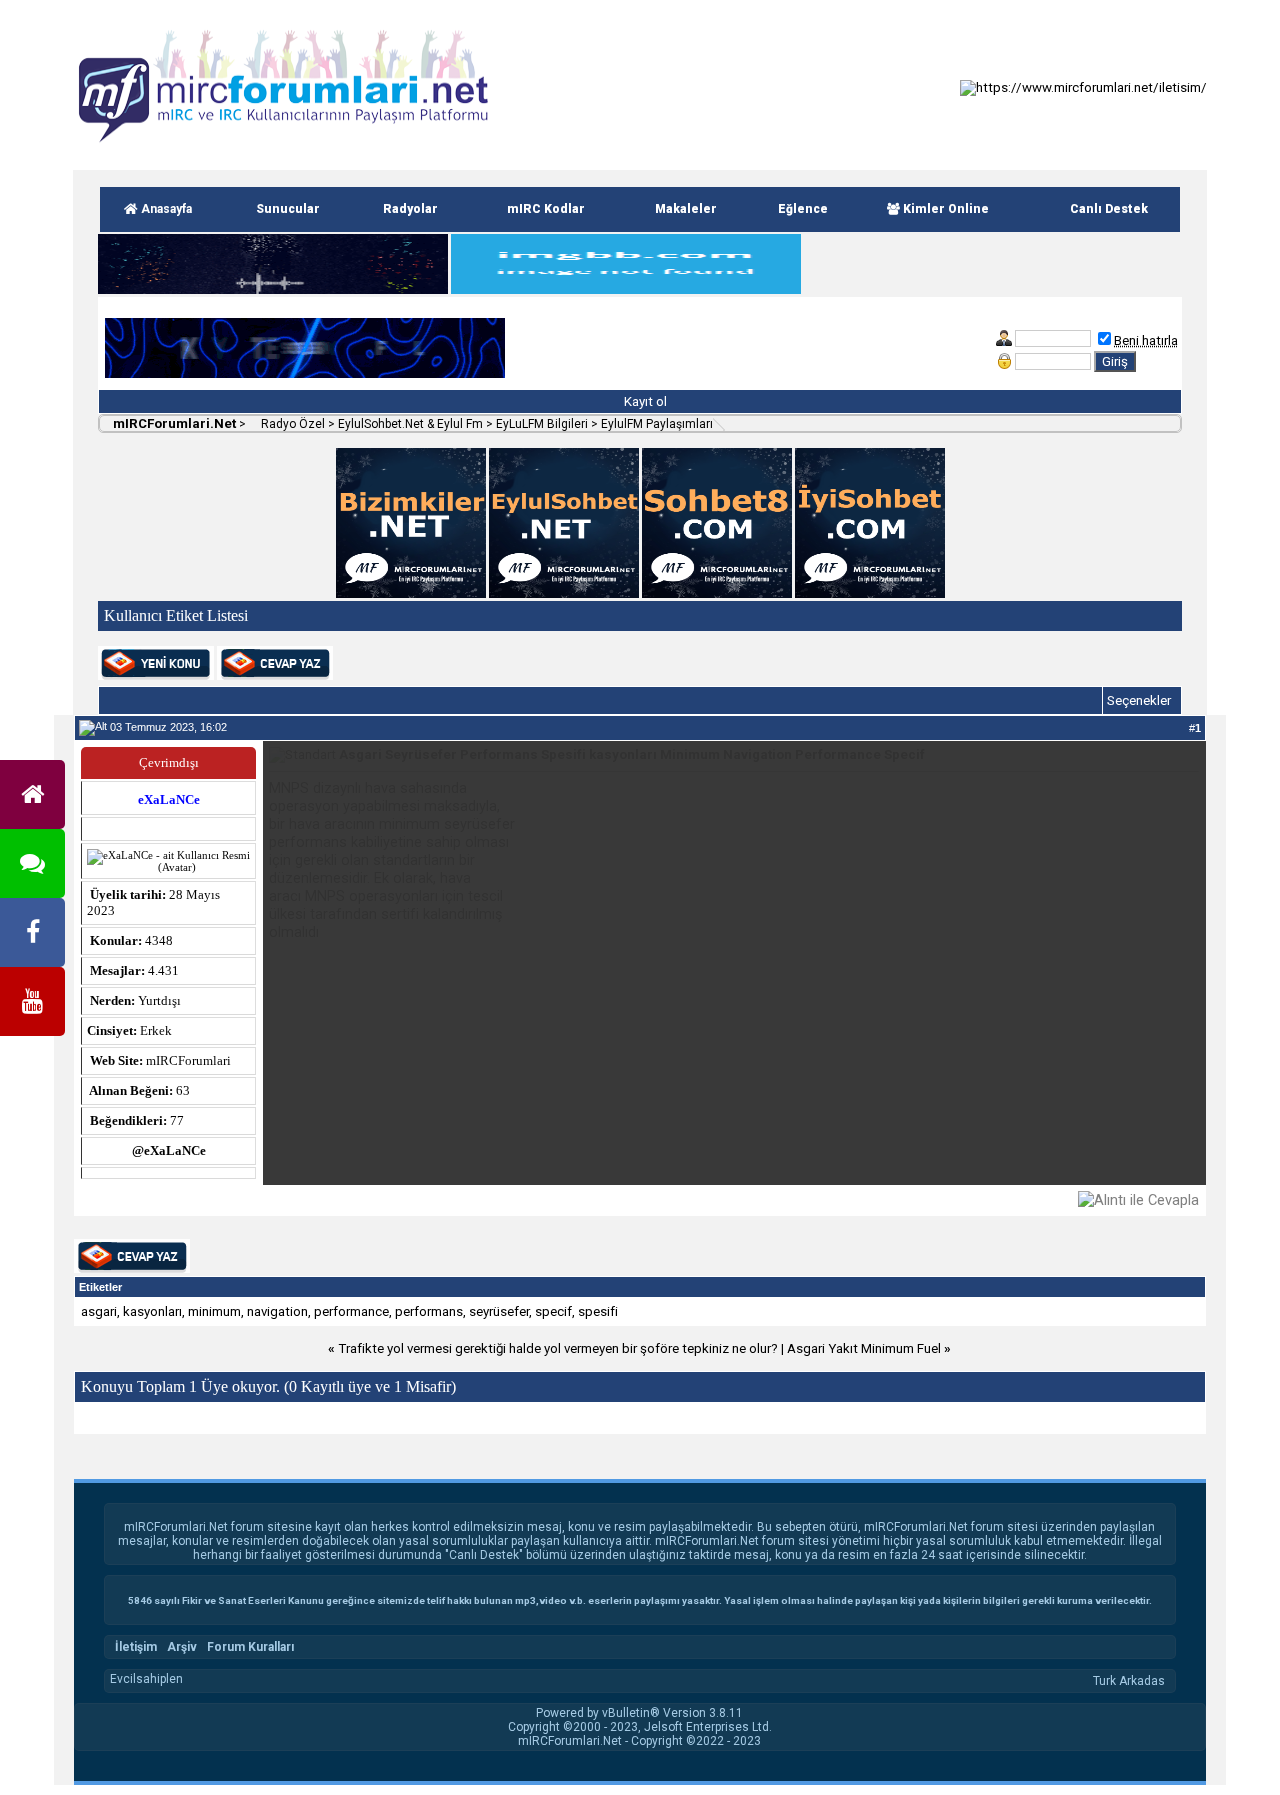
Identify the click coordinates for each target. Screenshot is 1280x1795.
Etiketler (100, 1287)
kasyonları (152, 1311)
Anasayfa (165, 209)
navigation (277, 1311)
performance (351, 1311)
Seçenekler (1139, 700)
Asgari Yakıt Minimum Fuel (864, 1348)
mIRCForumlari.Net (173, 423)
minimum (214, 1311)
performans (429, 1311)
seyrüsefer (499, 1311)
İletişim (136, 1647)
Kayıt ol (644, 401)
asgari (99, 1311)
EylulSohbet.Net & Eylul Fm (410, 424)
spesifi (598, 1311)
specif (553, 1311)
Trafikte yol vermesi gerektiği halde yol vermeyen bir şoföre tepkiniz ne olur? (558, 1348)
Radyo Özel (291, 424)
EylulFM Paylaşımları (657, 424)
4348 (159, 940)
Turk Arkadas (1129, 1681)
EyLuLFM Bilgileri (542, 424)
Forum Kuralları (250, 1647)
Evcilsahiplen (146, 1679)
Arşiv (182, 1647)
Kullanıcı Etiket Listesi (176, 615)
